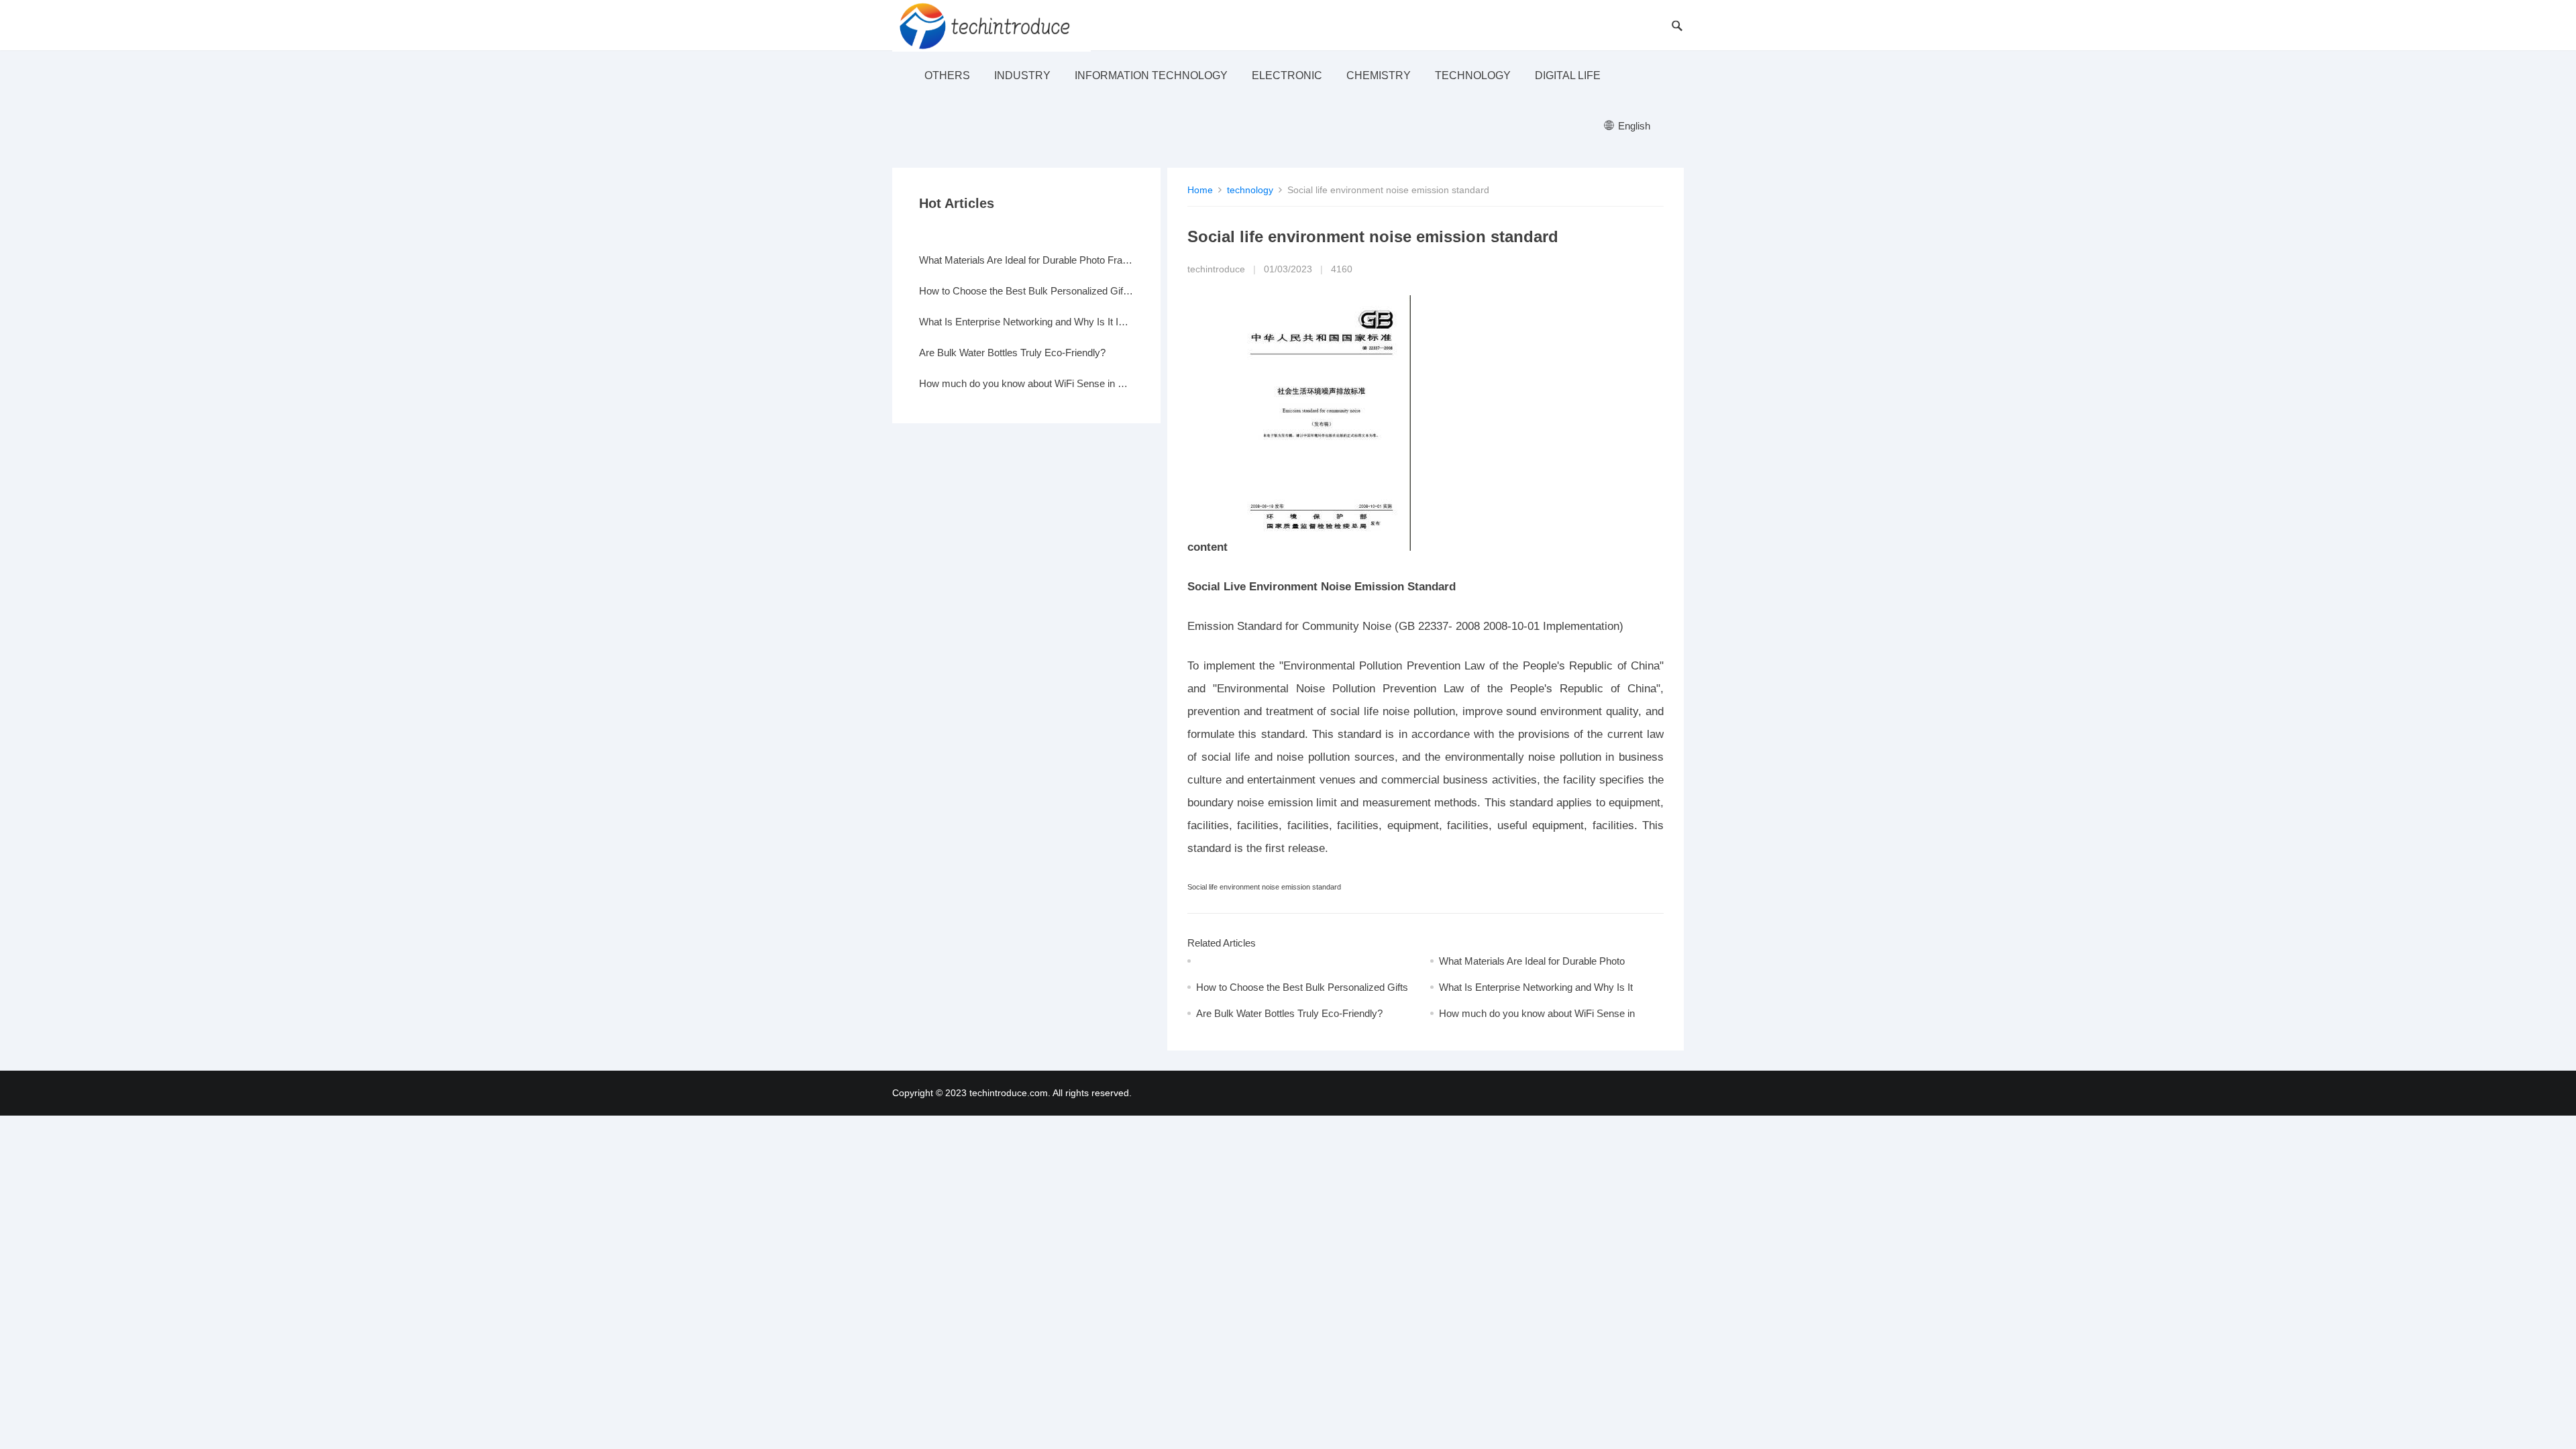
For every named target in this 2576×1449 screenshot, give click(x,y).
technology (1473, 75)
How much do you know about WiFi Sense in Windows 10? (1026, 383)
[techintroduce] (991, 25)
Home (1200, 190)
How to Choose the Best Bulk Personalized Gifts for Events (1026, 291)
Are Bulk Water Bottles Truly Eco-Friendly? (1289, 1013)
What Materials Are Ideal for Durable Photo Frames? (1026, 260)
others (947, 75)
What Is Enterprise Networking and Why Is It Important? (1026, 322)
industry (1022, 75)
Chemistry (1379, 75)
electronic (1287, 75)
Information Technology (1151, 75)
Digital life (1568, 75)
